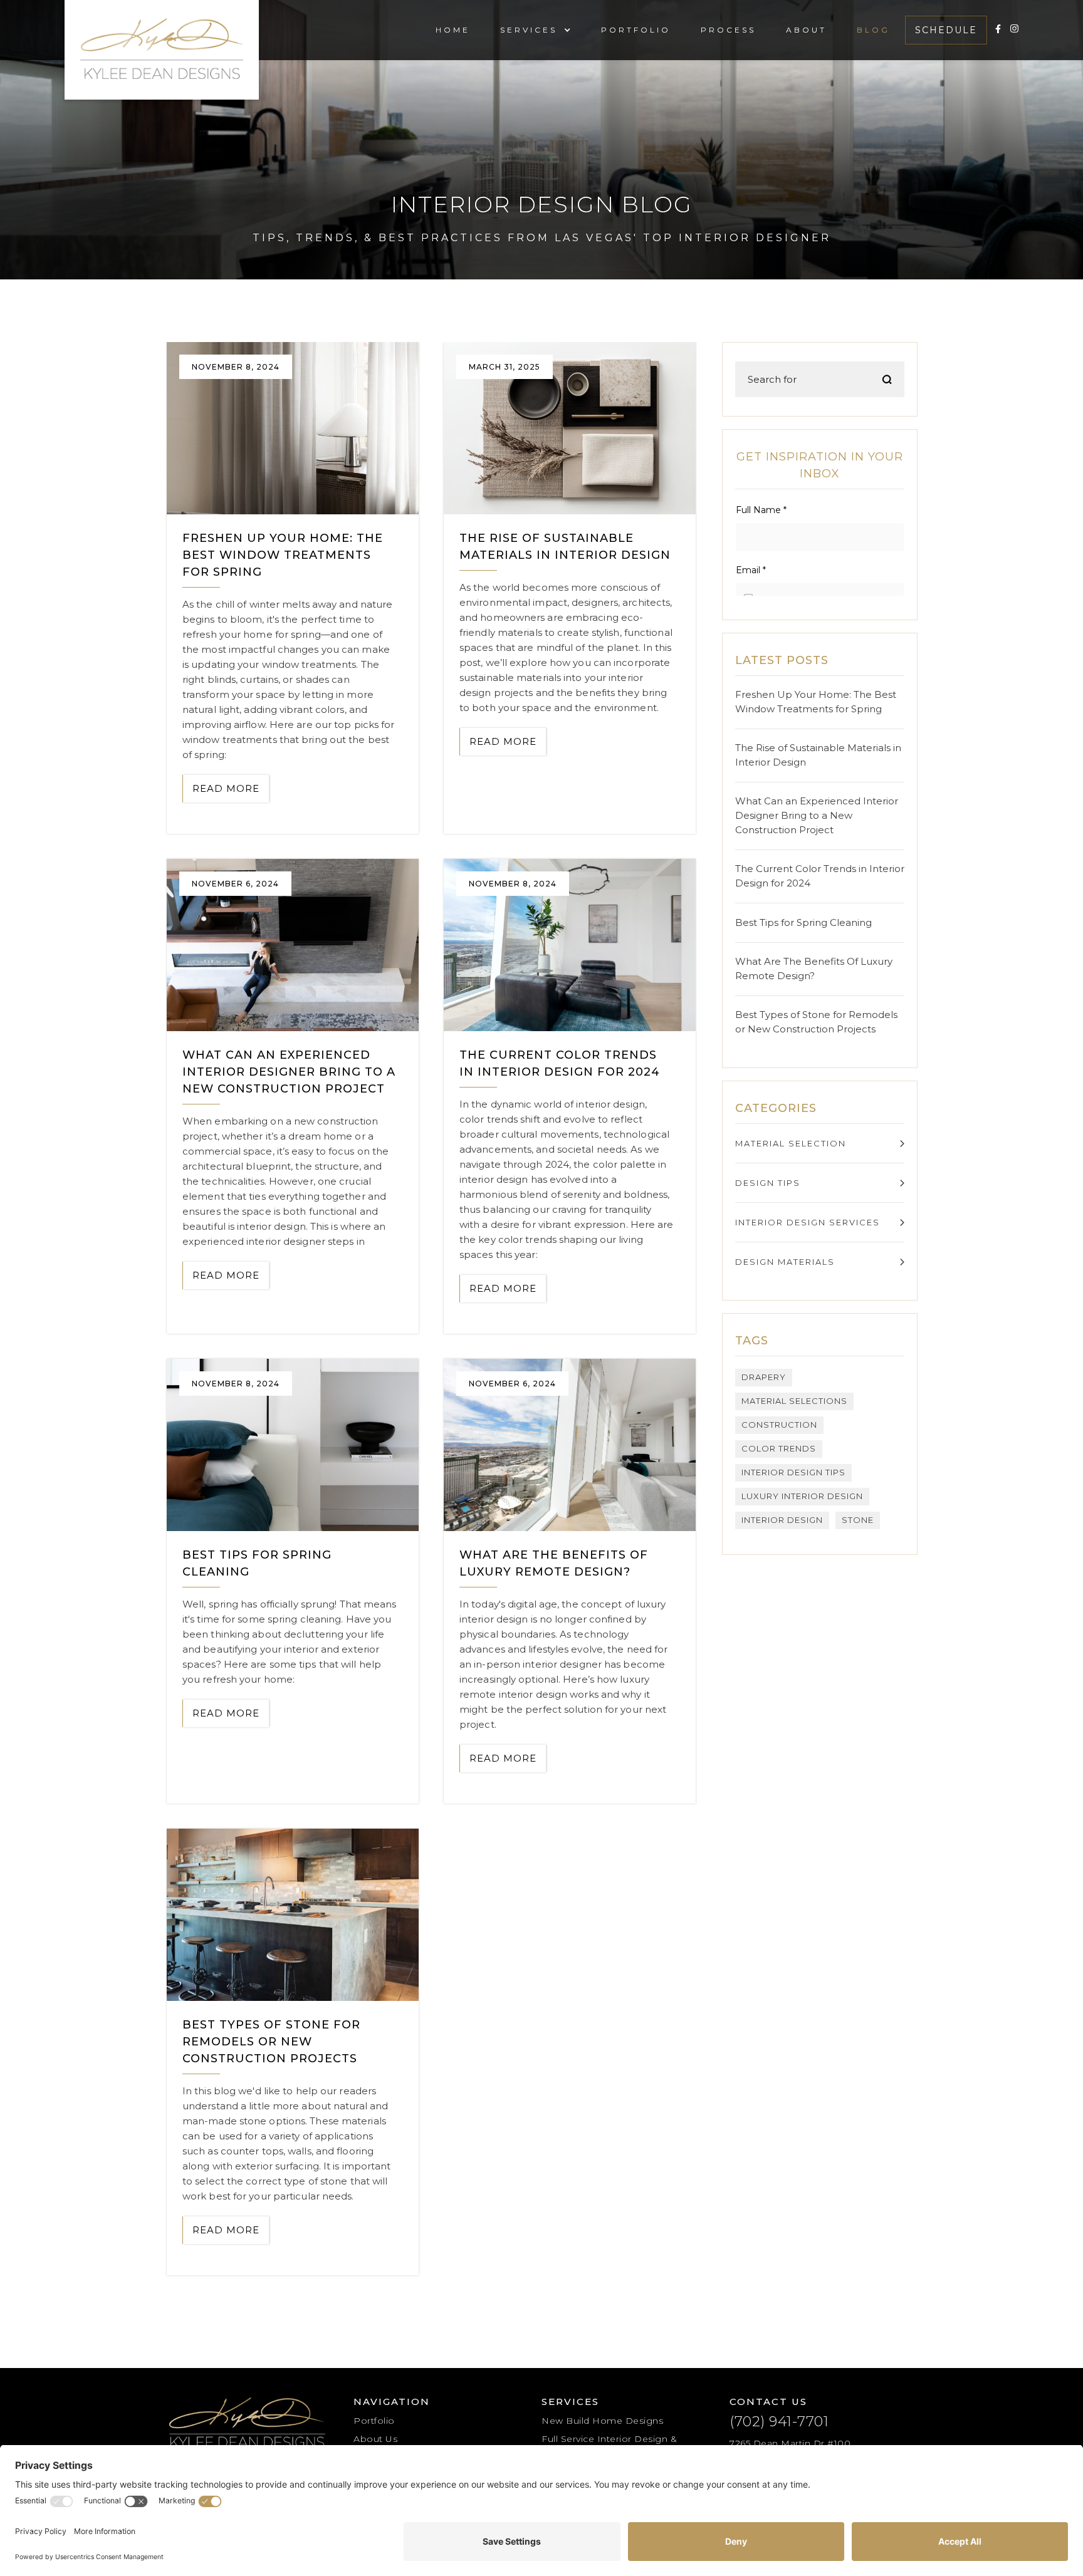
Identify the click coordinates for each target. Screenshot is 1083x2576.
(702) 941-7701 (779, 2422)
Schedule (946, 30)
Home (453, 30)
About (806, 30)
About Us (375, 2439)
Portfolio (374, 2421)
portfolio (636, 30)
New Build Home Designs (602, 2421)
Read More (226, 788)
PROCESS (728, 30)
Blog (873, 30)
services (529, 30)
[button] (529, 30)
